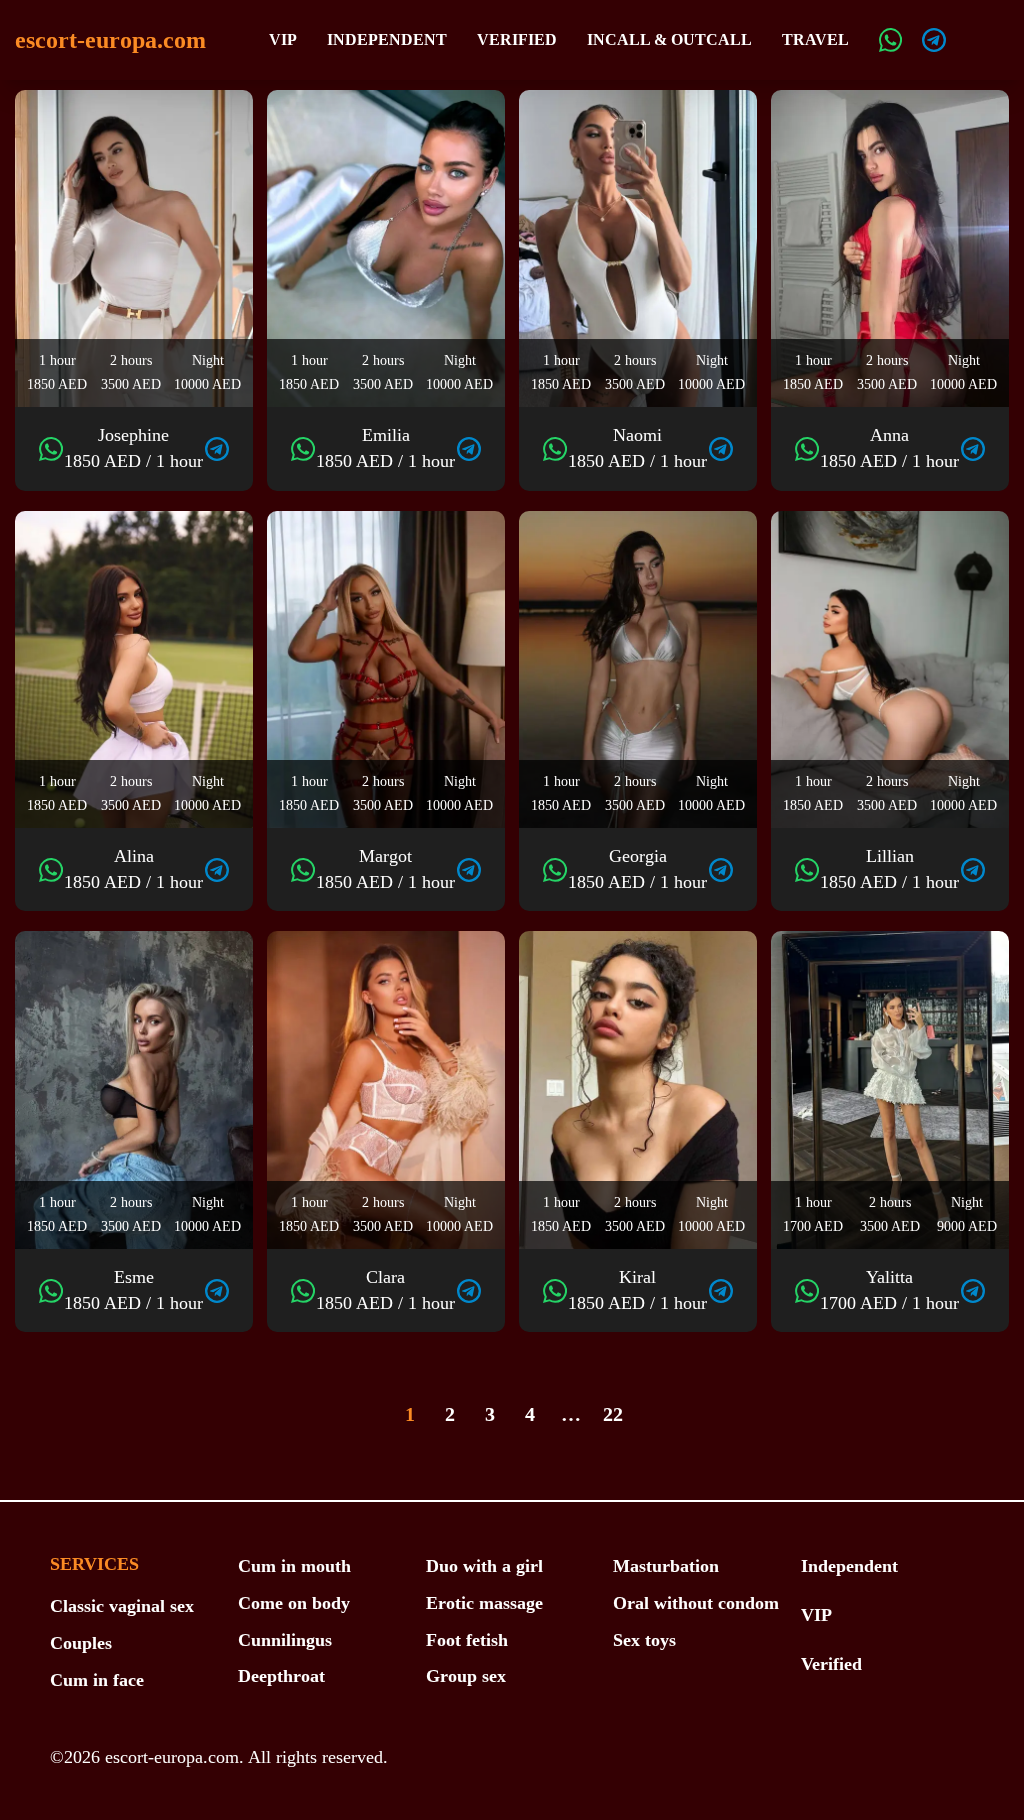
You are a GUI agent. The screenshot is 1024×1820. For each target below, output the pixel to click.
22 (613, 1414)
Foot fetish (467, 1640)
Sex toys (644, 1640)
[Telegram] (934, 40)
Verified (517, 39)
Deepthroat (281, 1676)
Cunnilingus (285, 1640)
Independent (387, 39)
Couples (81, 1643)
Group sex (466, 1676)
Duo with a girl (484, 1566)
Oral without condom (696, 1603)
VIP (283, 39)
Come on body (294, 1603)
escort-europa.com (110, 40)
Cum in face (97, 1680)
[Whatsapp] (891, 40)
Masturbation (666, 1566)
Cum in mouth (294, 1566)
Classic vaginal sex (122, 1606)
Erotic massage (484, 1603)
